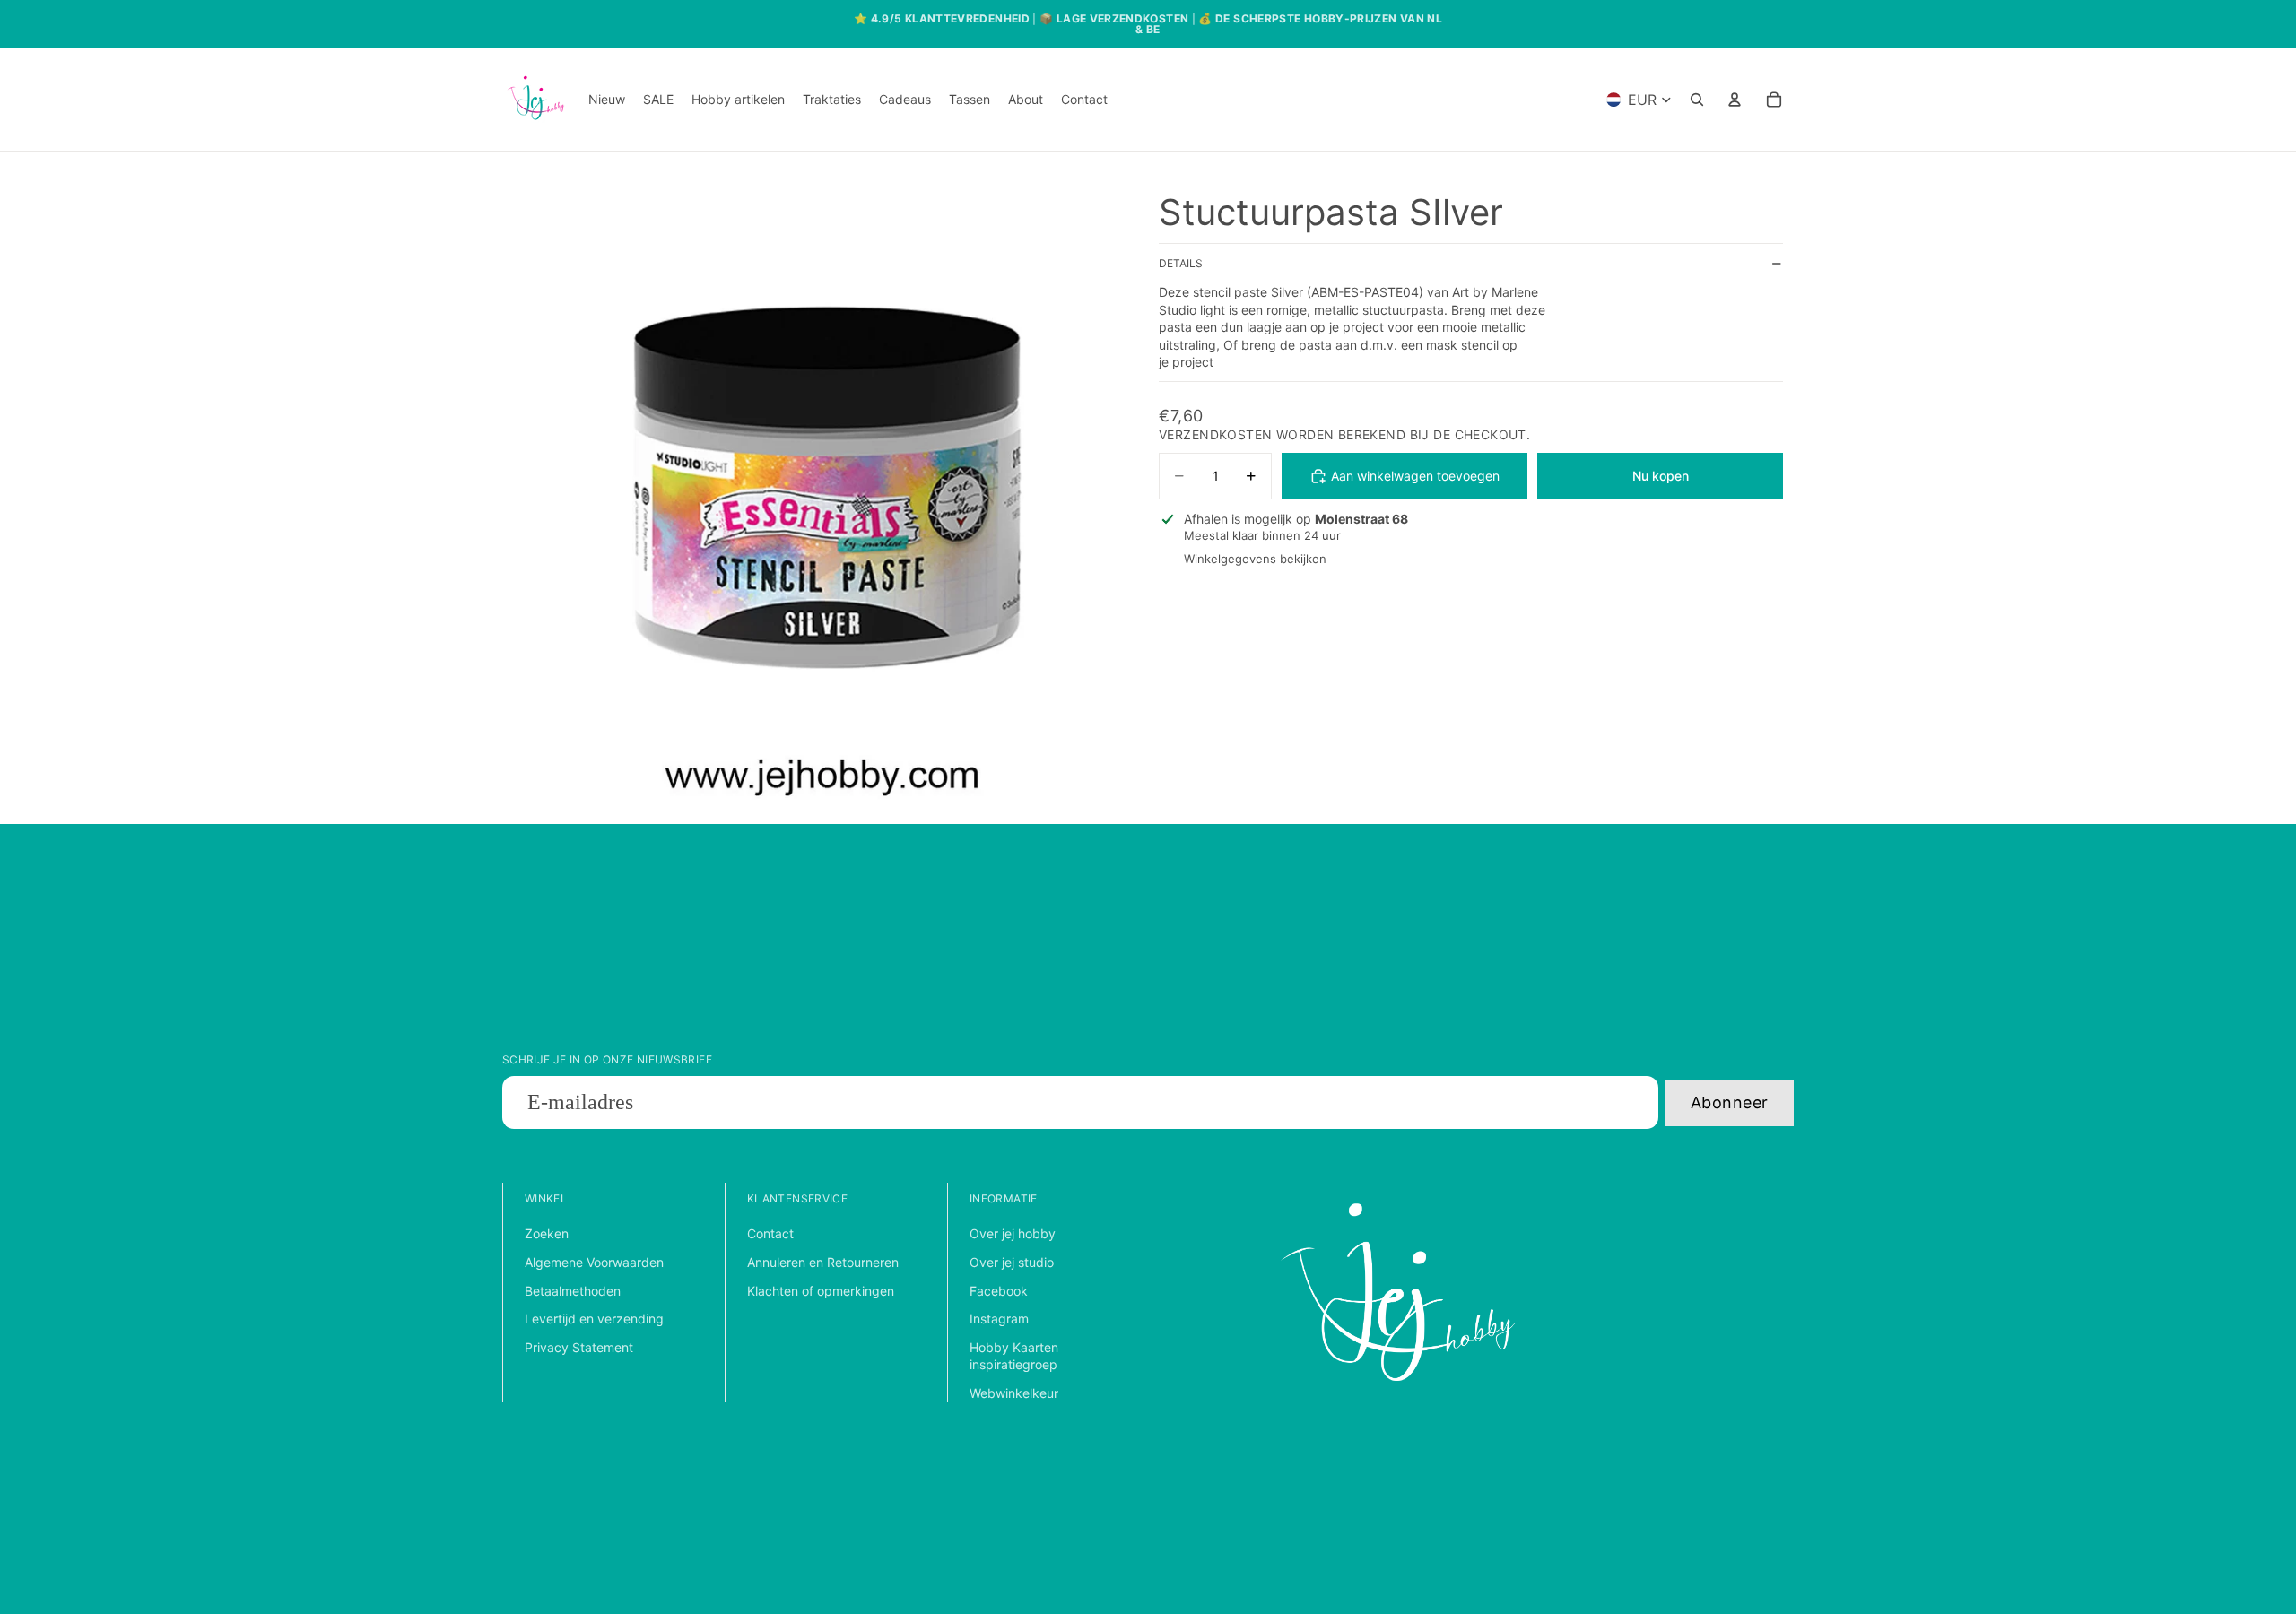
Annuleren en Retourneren (823, 1262)
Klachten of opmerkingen (821, 1291)
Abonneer (1730, 1102)
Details (1181, 264)
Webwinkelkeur (1014, 1393)
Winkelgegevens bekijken (1255, 559)
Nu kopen (1661, 476)
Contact (770, 1233)
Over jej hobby (1013, 1233)
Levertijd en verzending (594, 1319)
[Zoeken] (1697, 100)
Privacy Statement (579, 1347)
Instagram (999, 1319)
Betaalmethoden (573, 1291)
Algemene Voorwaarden (594, 1262)
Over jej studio (1012, 1262)
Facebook (999, 1291)
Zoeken (547, 1233)
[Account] (1735, 100)
